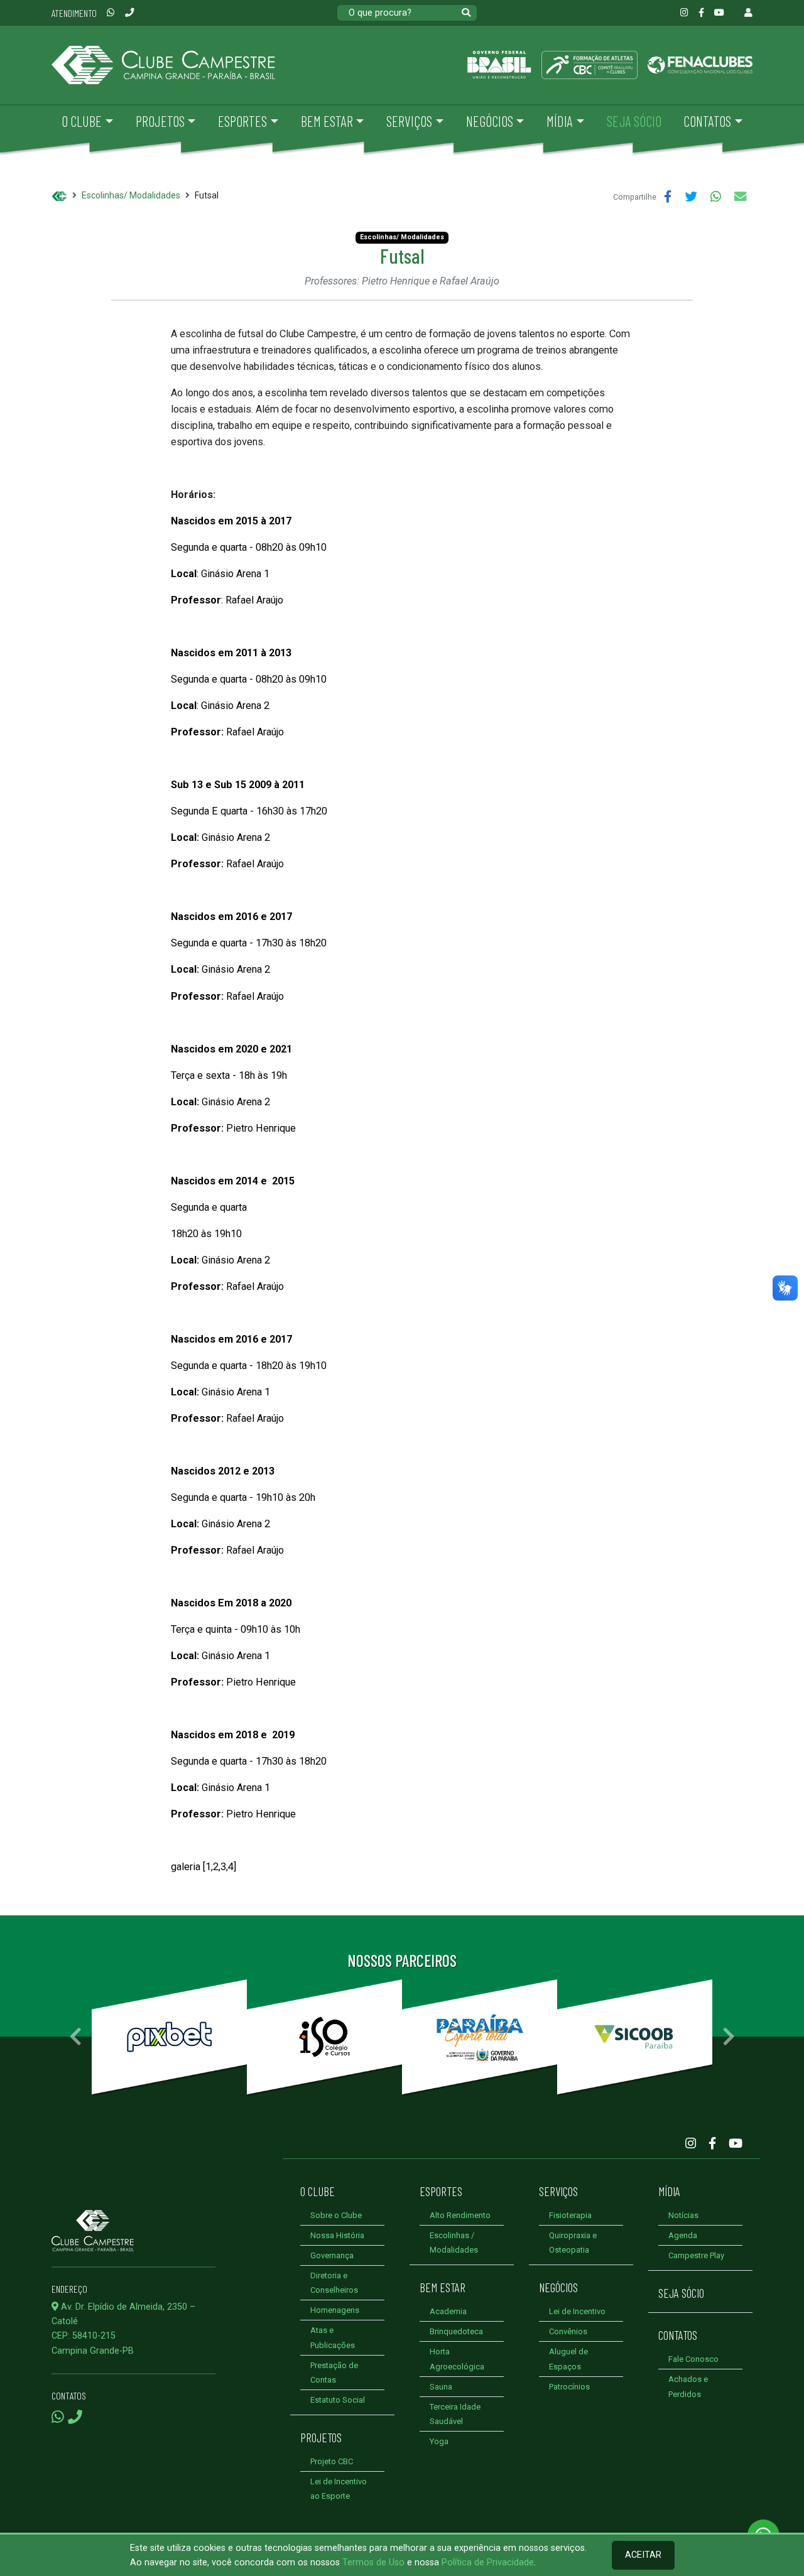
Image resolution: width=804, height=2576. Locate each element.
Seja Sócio (681, 2293)
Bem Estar (443, 2287)
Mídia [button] (560, 121)
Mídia (669, 2191)
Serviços (558, 2191)
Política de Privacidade (488, 2562)
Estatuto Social (338, 2400)
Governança (332, 2255)
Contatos (678, 2335)
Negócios (558, 2287)
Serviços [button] (409, 121)
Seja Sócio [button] (634, 121)
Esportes (441, 2191)
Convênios (568, 2331)
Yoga (439, 2441)
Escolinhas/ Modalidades (131, 195)
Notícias (683, 2215)
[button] (75, 2037)
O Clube (318, 2191)
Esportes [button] (242, 121)
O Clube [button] (82, 121)
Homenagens (335, 2310)
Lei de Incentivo (577, 2311)
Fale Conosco (693, 2359)
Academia (448, 2311)
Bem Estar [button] (327, 121)
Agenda (683, 2235)
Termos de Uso (373, 2562)
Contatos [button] (707, 121)
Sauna (441, 2387)
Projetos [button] (160, 121)
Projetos (321, 2437)
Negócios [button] (490, 121)
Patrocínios (569, 2387)
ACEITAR (643, 2555)
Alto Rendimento (460, 2215)
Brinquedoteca (456, 2331)
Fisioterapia (570, 2215)
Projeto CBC (332, 2461)
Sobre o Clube (336, 2215)
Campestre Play (696, 2255)
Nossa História (337, 2235)
